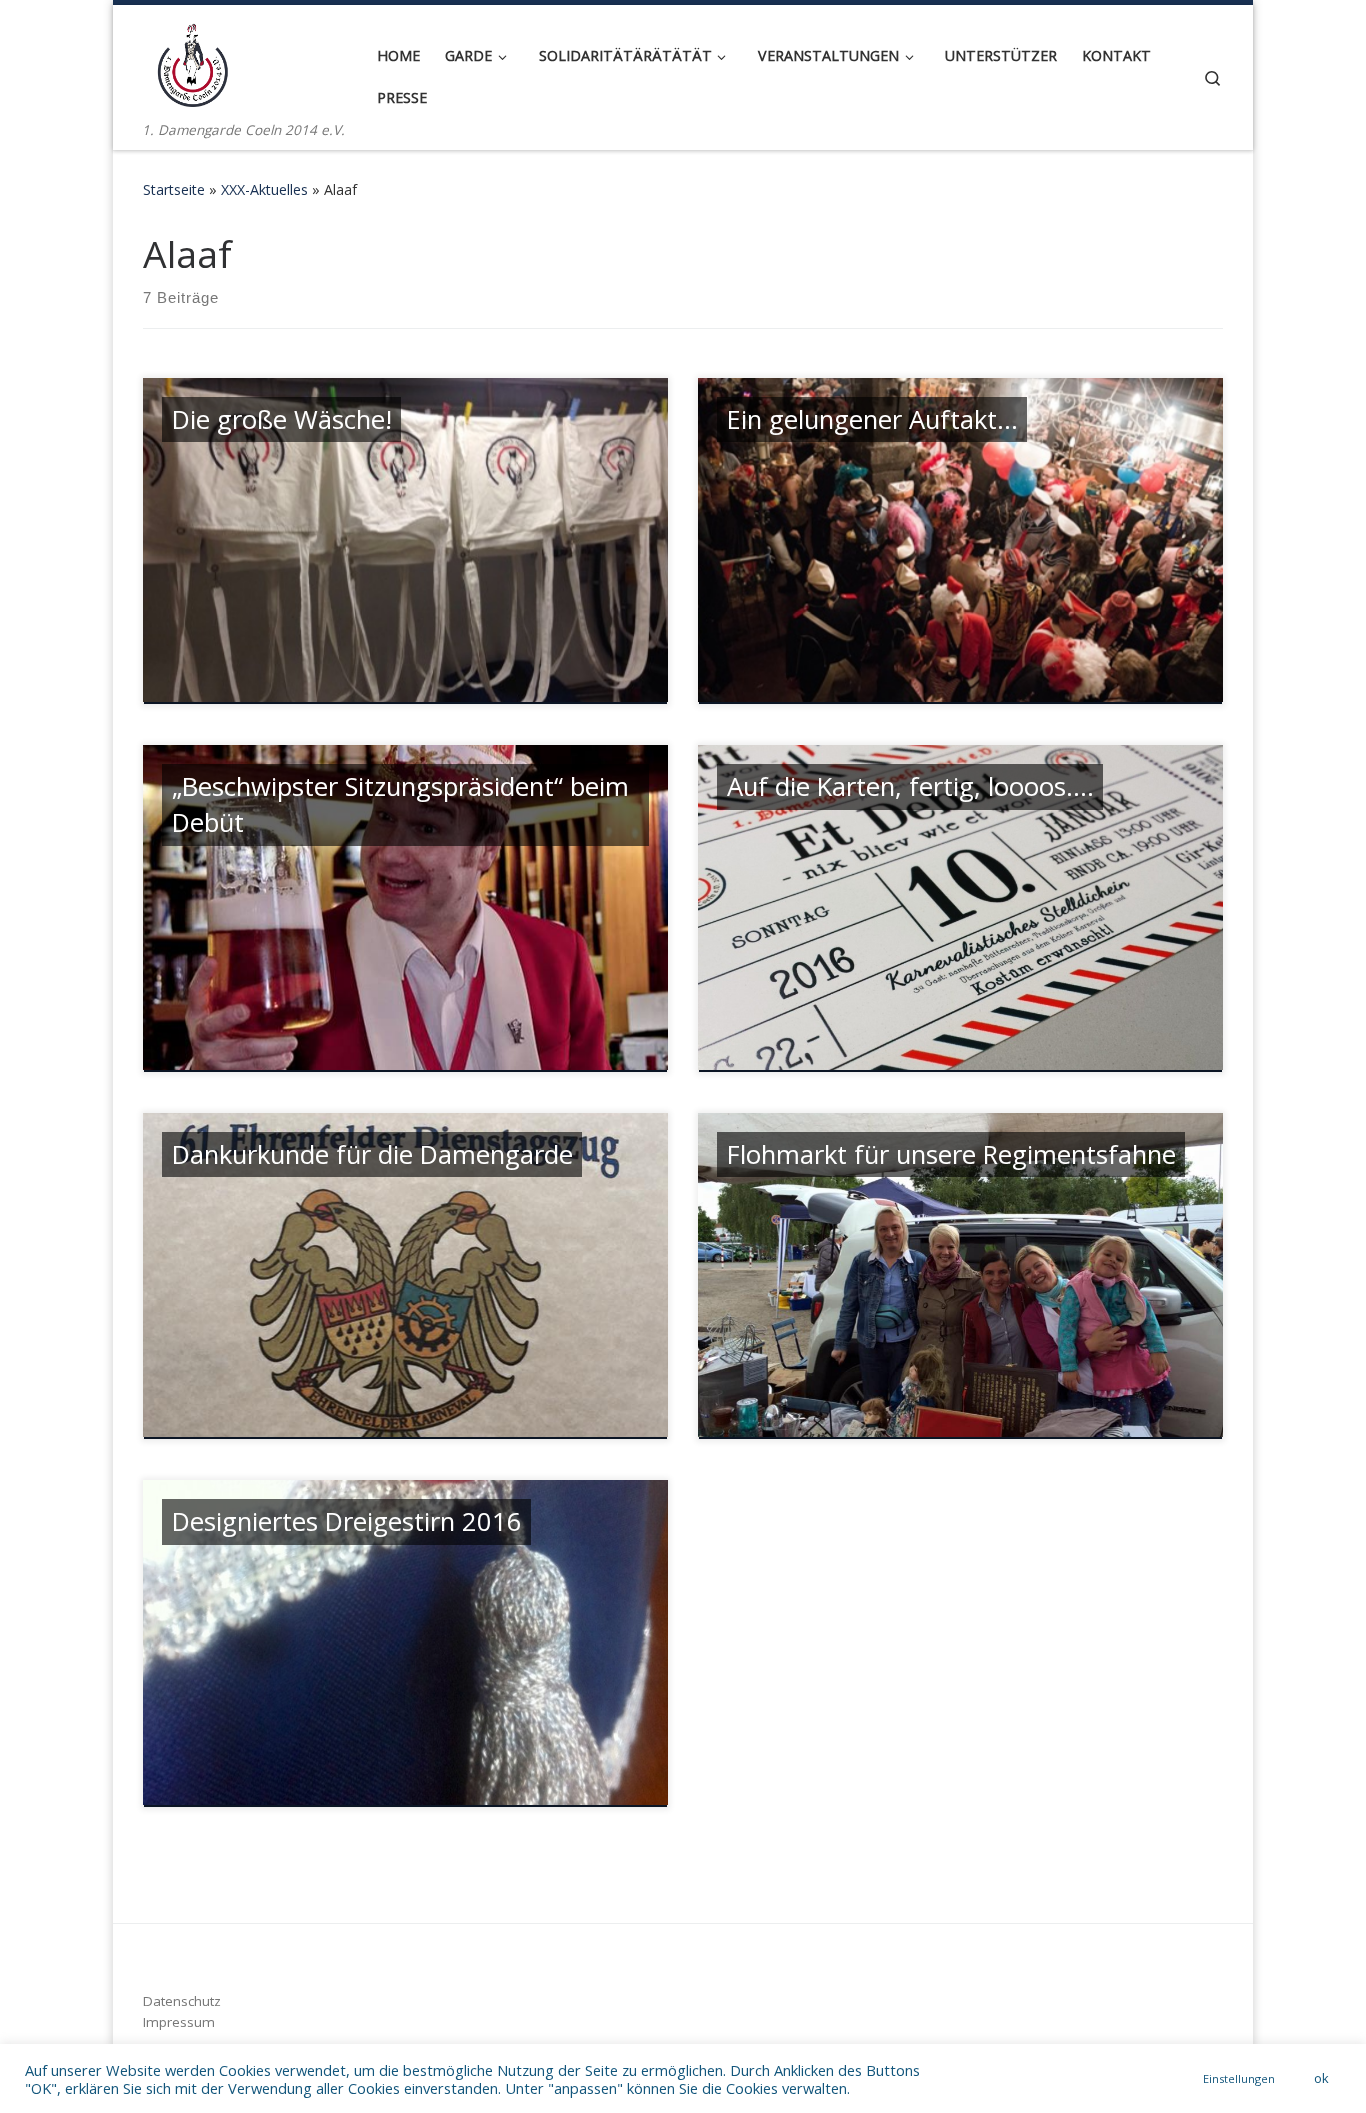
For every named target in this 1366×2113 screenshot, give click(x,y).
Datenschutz (182, 2001)
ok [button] (1321, 2078)
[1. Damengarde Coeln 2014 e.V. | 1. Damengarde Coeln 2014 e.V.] (193, 61)
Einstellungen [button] (1239, 2078)
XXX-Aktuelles (264, 189)
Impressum (179, 2022)
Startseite (174, 189)
